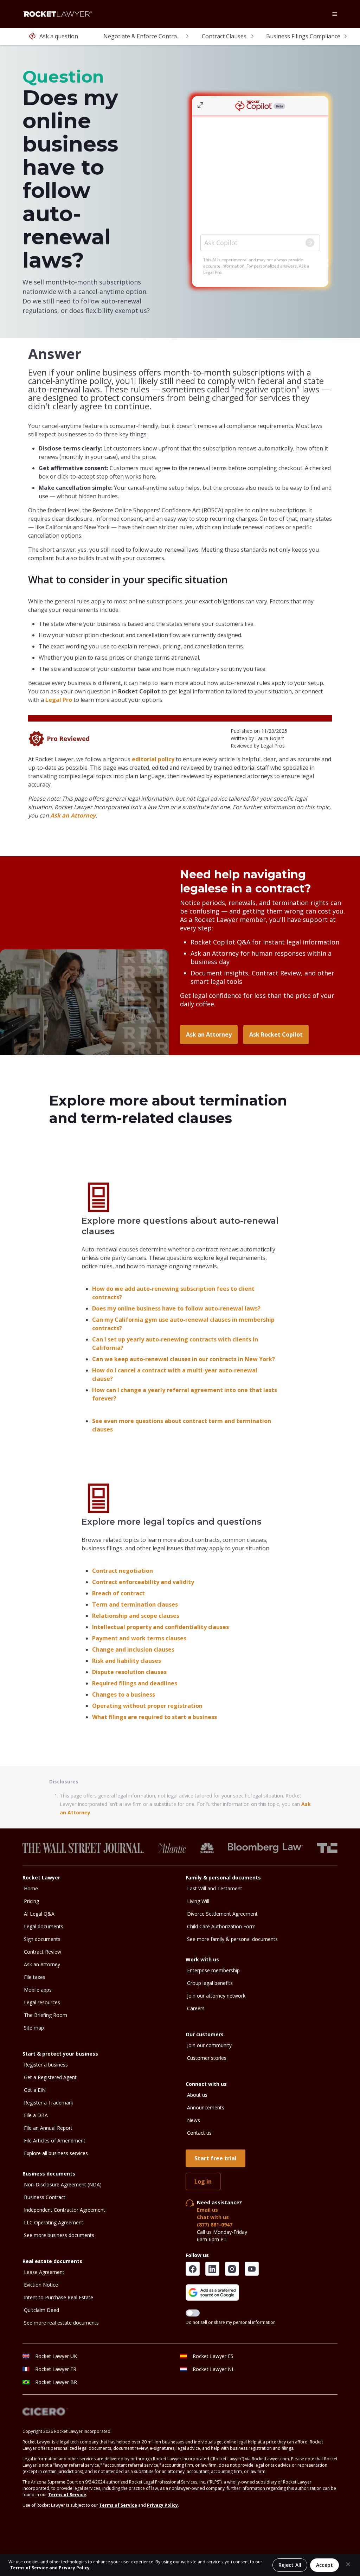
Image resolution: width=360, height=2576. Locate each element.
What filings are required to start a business (155, 1717)
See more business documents (59, 2235)
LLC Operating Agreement (54, 2222)
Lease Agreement (44, 2272)
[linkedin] (212, 2269)
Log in (203, 2181)
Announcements (206, 2107)
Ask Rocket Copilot (276, 1034)
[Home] (58, 14)
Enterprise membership (213, 1970)
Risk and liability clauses (127, 1661)
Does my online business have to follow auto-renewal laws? (176, 1308)
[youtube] (252, 2269)
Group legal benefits (210, 1983)
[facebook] (193, 2269)
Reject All (290, 2565)
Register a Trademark (49, 2103)
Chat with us (213, 2217)
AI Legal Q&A (39, 1914)
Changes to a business (124, 1694)
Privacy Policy (162, 2505)
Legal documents (44, 1926)
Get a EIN (35, 2090)
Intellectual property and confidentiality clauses (160, 1627)
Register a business (46, 2065)
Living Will (198, 1901)
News (194, 2120)
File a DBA (36, 2115)
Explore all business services (56, 2153)
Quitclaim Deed (41, 2310)
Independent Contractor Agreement (65, 2210)
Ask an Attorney (73, 815)
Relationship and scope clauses (136, 1616)
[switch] (193, 2313)
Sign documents (42, 1939)
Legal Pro (59, 700)
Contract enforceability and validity (143, 1582)
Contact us (199, 2133)
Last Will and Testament (215, 1888)
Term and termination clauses (135, 1604)
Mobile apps (38, 1990)
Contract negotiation (123, 1571)
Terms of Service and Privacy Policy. (51, 2568)
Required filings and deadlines (135, 1683)
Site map (34, 2028)
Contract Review (43, 1952)
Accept (324, 2565)
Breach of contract (118, 1593)
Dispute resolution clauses (129, 1672)
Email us (207, 2210)
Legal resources (42, 2002)
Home (31, 1888)
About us (197, 2095)
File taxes (35, 1977)
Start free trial (216, 2158)
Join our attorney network (216, 1996)
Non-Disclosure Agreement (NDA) (63, 2184)
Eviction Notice (41, 2285)
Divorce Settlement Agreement (222, 1914)
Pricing (31, 1901)
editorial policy (153, 759)
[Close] (348, 2564)
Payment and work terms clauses (139, 1638)
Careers (196, 2008)
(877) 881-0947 (215, 2225)
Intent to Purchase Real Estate (59, 2297)
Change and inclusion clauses (133, 1649)
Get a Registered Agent (50, 2077)
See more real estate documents (61, 2323)
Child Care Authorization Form (221, 1926)
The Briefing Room (46, 2015)
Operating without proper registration (147, 1706)
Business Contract (45, 2197)
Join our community (209, 2045)
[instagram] (232, 2269)
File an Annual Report (48, 2128)
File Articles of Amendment (55, 2141)
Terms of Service (67, 2495)
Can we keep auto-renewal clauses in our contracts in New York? (184, 1359)
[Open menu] (335, 14)
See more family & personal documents (232, 1939)
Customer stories (207, 2058)
